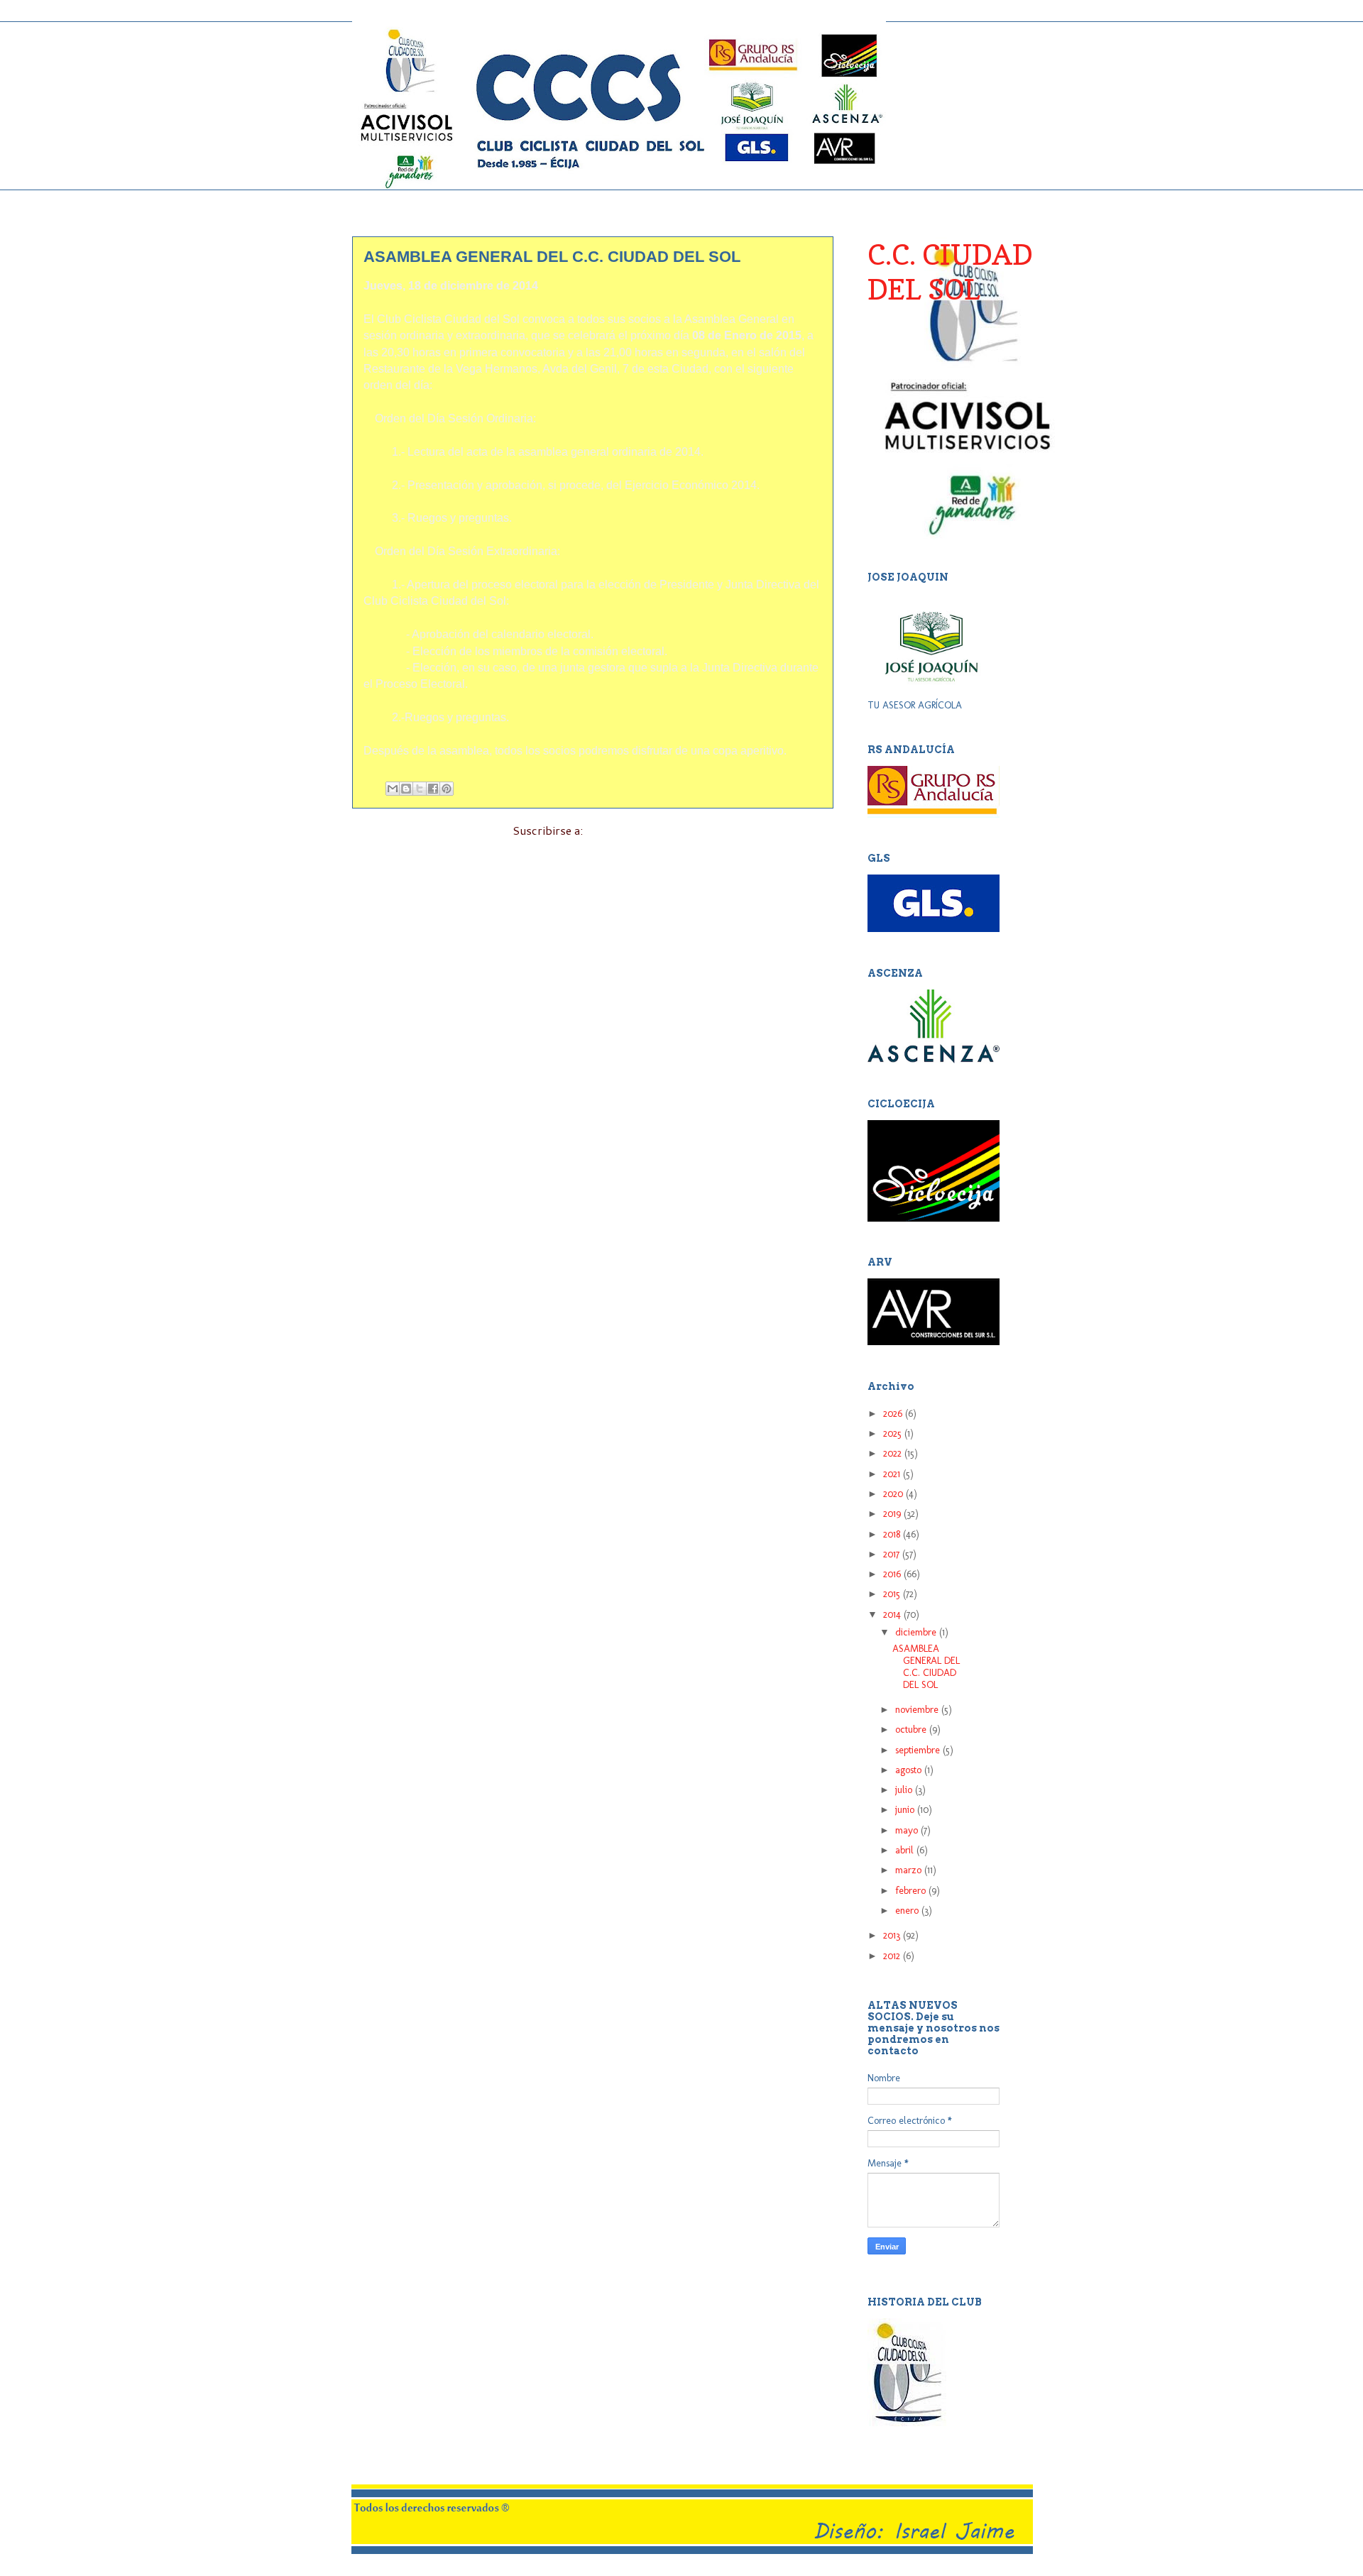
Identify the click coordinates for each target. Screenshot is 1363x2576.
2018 (893, 1534)
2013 (893, 1935)
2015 (893, 1594)
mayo (908, 1830)
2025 (894, 1434)
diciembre (917, 1632)
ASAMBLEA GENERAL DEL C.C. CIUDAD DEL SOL (552, 257)
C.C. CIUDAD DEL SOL (950, 272)
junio (906, 1810)
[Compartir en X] (420, 789)
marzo (910, 1870)
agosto (910, 1770)
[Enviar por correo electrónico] (393, 789)
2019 (893, 1514)
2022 (894, 1453)
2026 (894, 1414)
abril (906, 1850)
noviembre (918, 1710)
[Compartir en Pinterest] (447, 789)
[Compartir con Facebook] (433, 789)
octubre (912, 1730)
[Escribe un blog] (406, 789)
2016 (893, 1574)
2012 (893, 1956)
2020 (894, 1494)
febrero (912, 1891)
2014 (893, 1615)
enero (908, 1911)
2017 (893, 1554)
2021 (893, 1474)
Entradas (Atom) (629, 830)
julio (905, 1790)
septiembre (919, 1750)
